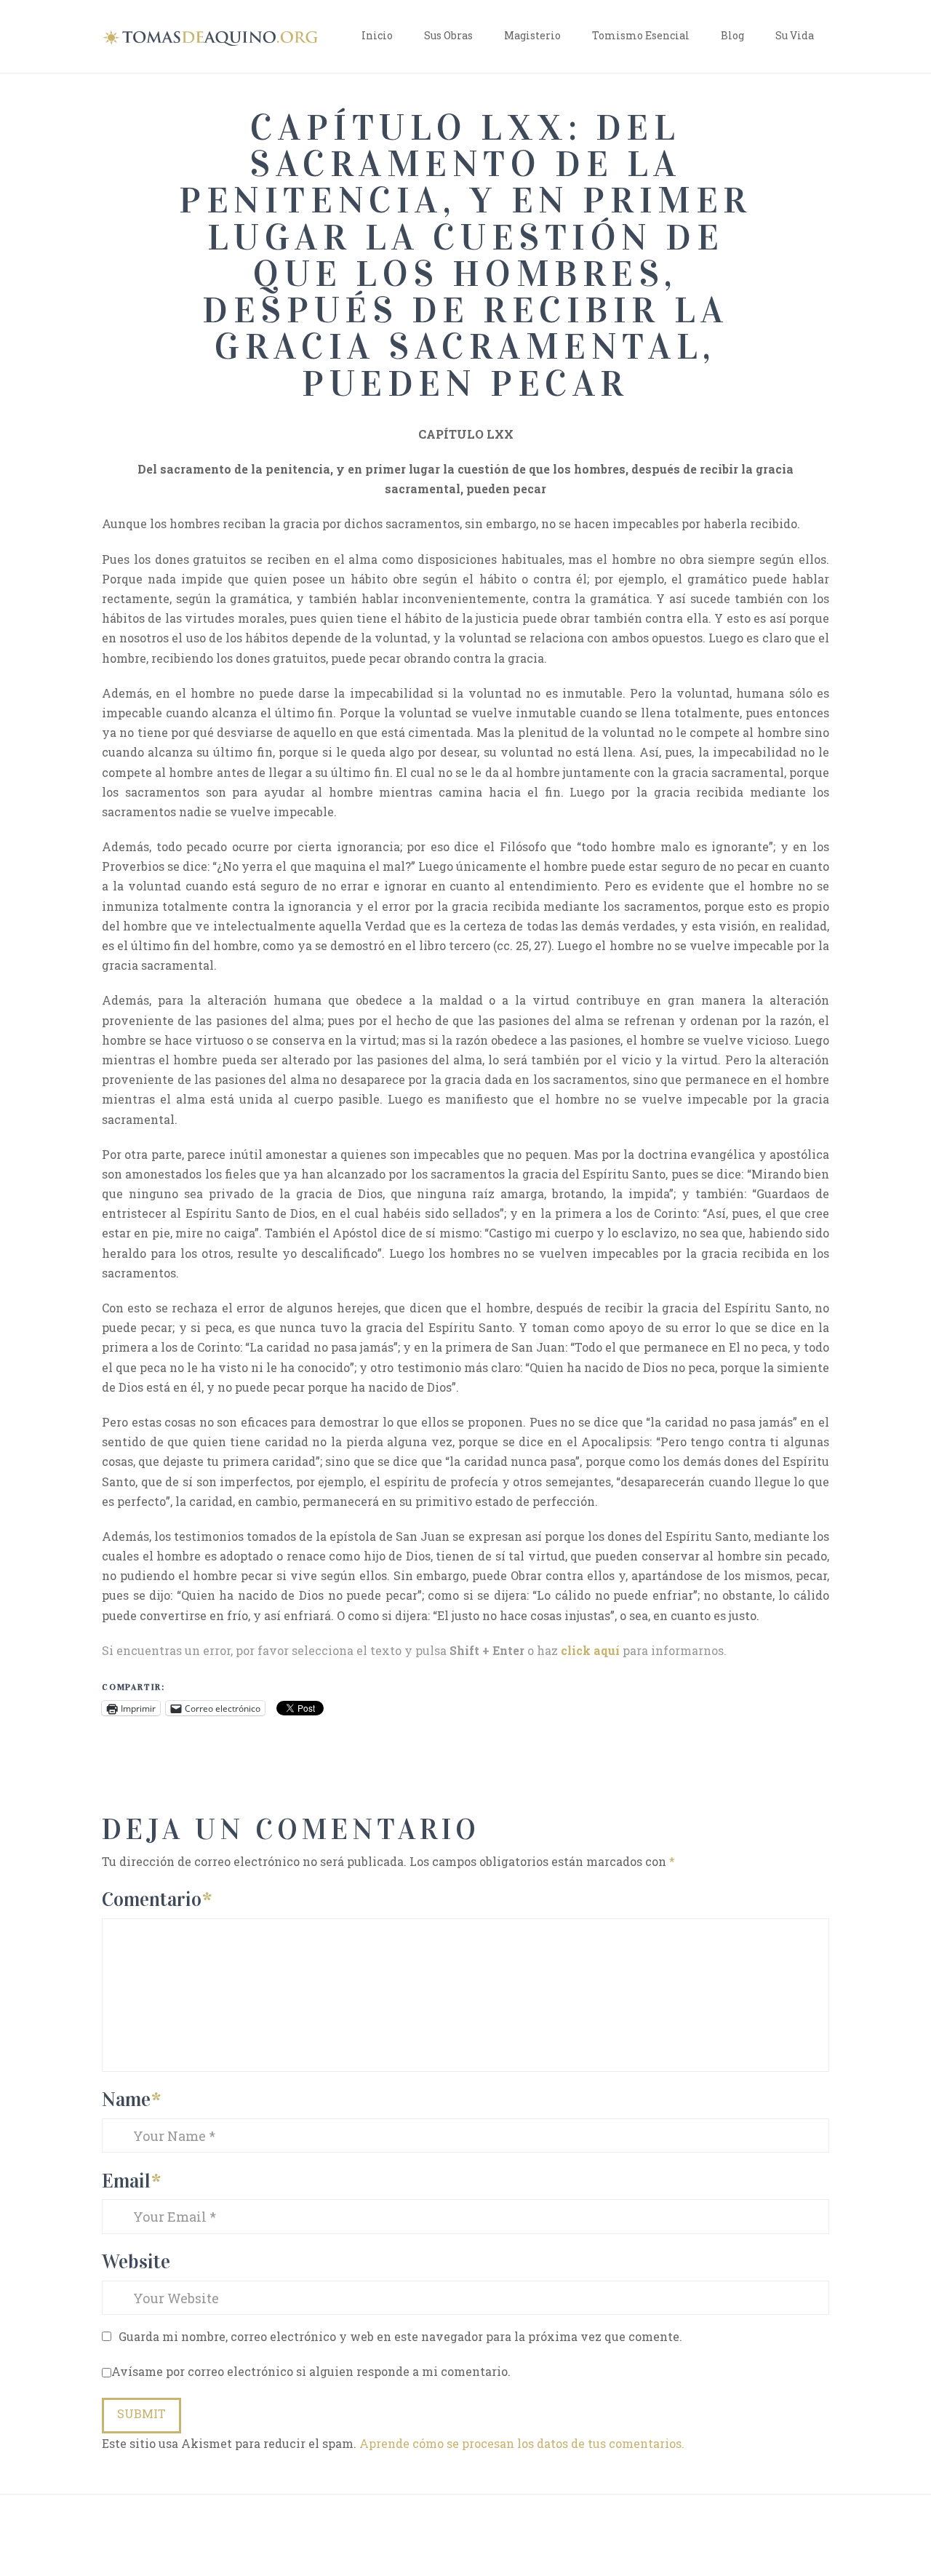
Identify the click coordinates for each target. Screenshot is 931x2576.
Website (136, 2261)
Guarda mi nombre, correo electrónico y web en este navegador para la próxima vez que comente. (400, 2336)
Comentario (157, 1899)
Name (131, 2099)
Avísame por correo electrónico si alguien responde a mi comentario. (311, 2371)
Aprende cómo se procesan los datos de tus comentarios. (522, 2443)
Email (131, 2181)
